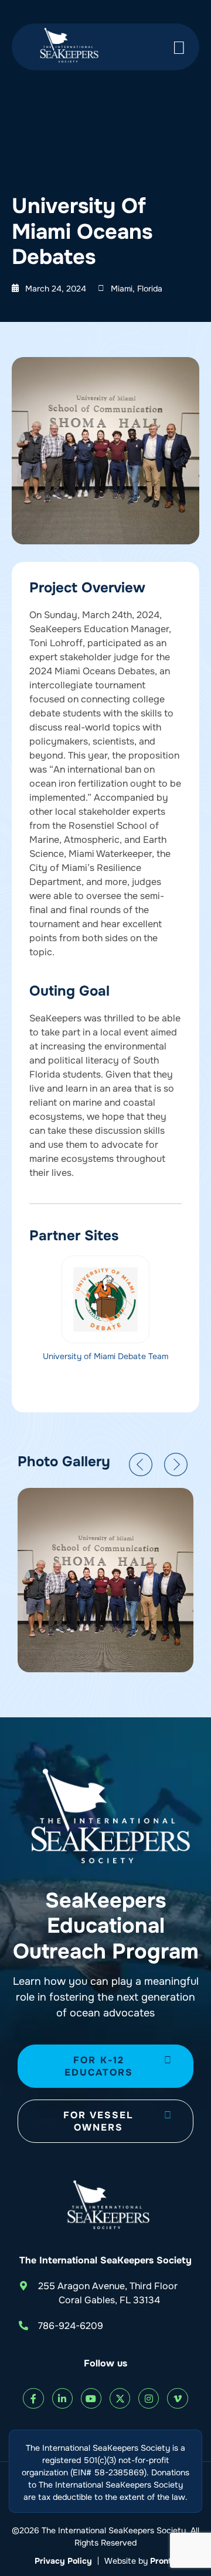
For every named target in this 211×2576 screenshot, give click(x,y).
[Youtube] (91, 2398)
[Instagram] (149, 2398)
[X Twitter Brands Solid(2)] (120, 2398)
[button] (141, 1464)
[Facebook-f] (33, 2398)
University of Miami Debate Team (105, 1356)
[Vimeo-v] (177, 2398)
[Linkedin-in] (62, 2398)
